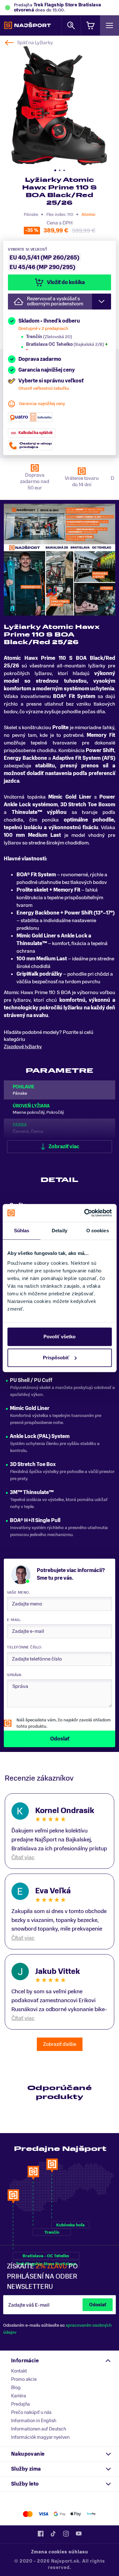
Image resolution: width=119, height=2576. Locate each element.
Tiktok (53, 2534)
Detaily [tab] (60, 1231)
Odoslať (98, 2305)
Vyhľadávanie (71, 25)
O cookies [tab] (98, 1231)
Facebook (41, 2534)
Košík (90, 25)
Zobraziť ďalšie (60, 2044)
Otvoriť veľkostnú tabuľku (44, 388)
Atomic (89, 214)
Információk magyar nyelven (40, 2437)
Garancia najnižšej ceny (42, 404)
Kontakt (19, 2371)
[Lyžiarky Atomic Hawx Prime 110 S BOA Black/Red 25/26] (59, 106)
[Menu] (109, 25)
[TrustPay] (91, 2514)
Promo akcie (24, 2379)
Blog (16, 2387)
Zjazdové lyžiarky (23, 1047)
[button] (55, 170)
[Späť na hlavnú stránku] (27, 25)
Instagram (66, 2534)
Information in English (34, 2421)
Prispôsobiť (56, 1358)
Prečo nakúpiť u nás (31, 2412)
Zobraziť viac (64, 1147)
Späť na (35, 43)
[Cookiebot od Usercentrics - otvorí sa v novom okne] (85, 1213)
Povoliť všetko (60, 1337)
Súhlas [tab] (22, 1231)
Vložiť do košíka (66, 282)
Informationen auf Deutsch (39, 2429)
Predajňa (20, 2404)
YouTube (79, 2534)
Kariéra (19, 2396)
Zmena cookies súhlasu (60, 2552)
